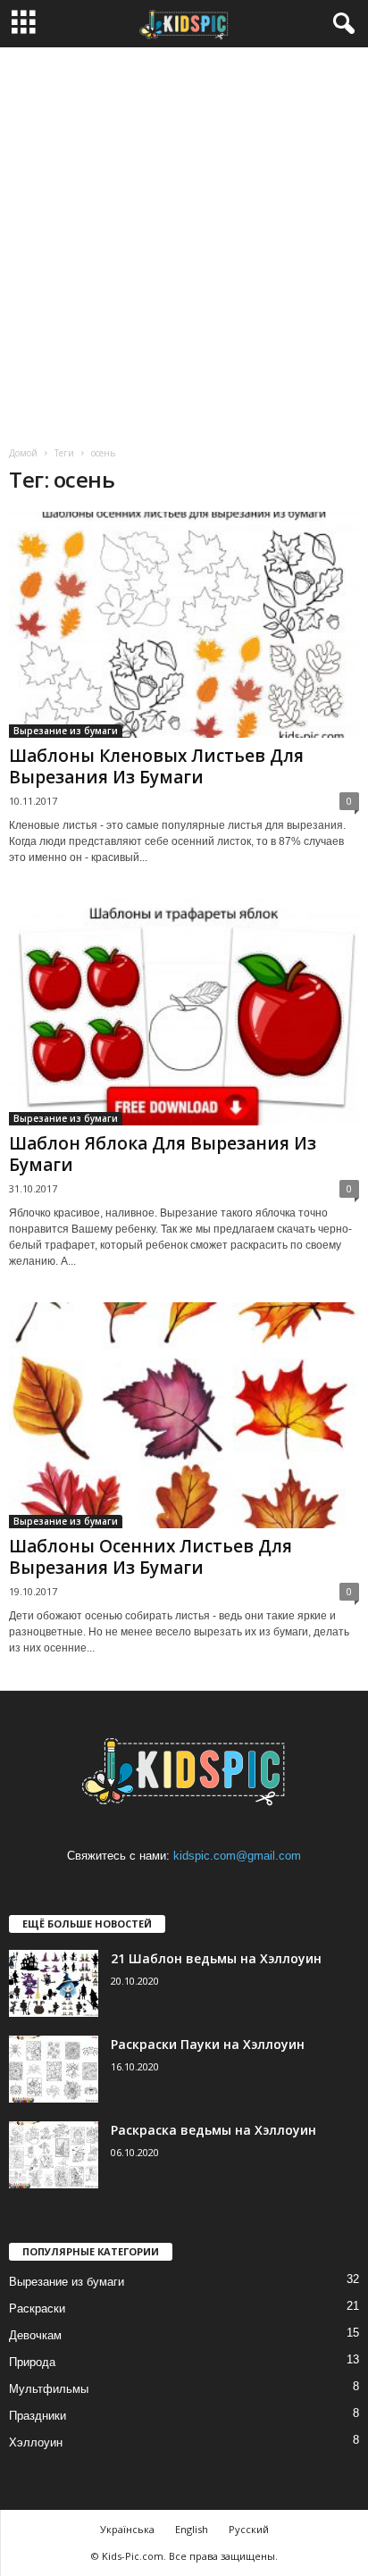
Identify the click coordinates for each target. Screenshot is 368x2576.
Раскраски (37, 2308)
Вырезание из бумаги (66, 731)
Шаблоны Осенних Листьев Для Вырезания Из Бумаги (151, 1557)
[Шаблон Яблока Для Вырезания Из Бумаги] (184, 1012)
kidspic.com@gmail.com (237, 1856)
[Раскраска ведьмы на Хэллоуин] (54, 2155)
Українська (127, 2529)
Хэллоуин (36, 2442)
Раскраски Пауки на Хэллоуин (208, 2044)
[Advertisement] (184, 240)
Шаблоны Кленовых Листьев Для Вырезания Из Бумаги (156, 766)
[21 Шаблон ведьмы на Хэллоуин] (54, 1983)
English (192, 2529)
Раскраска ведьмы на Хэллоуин (213, 2130)
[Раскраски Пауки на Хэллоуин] (54, 2069)
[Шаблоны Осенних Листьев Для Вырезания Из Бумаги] (184, 1415)
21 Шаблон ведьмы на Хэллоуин (216, 1958)
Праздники (38, 2416)
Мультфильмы (49, 2389)
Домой (23, 453)
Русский (249, 2529)
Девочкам (35, 2335)
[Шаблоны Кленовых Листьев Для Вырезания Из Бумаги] (184, 625)
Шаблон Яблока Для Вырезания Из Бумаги (163, 1154)
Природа (32, 2362)
